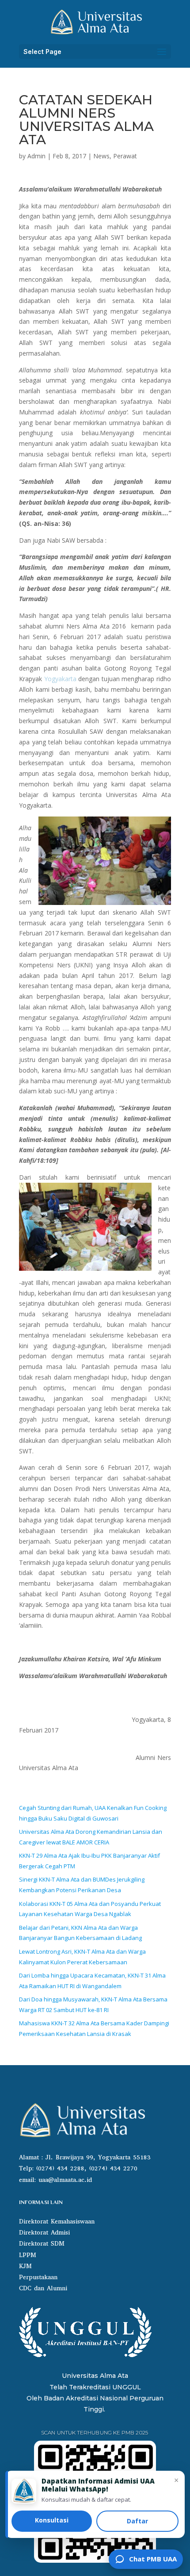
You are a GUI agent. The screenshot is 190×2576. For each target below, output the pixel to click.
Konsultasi (52, 2520)
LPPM (28, 2255)
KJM (25, 2266)
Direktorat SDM (42, 2244)
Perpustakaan (38, 2277)
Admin (36, 156)
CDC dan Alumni (43, 2288)
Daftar (137, 2521)
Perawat (125, 156)
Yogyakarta (60, 679)
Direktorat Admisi (44, 2233)
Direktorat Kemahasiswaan (57, 2221)
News (101, 156)
